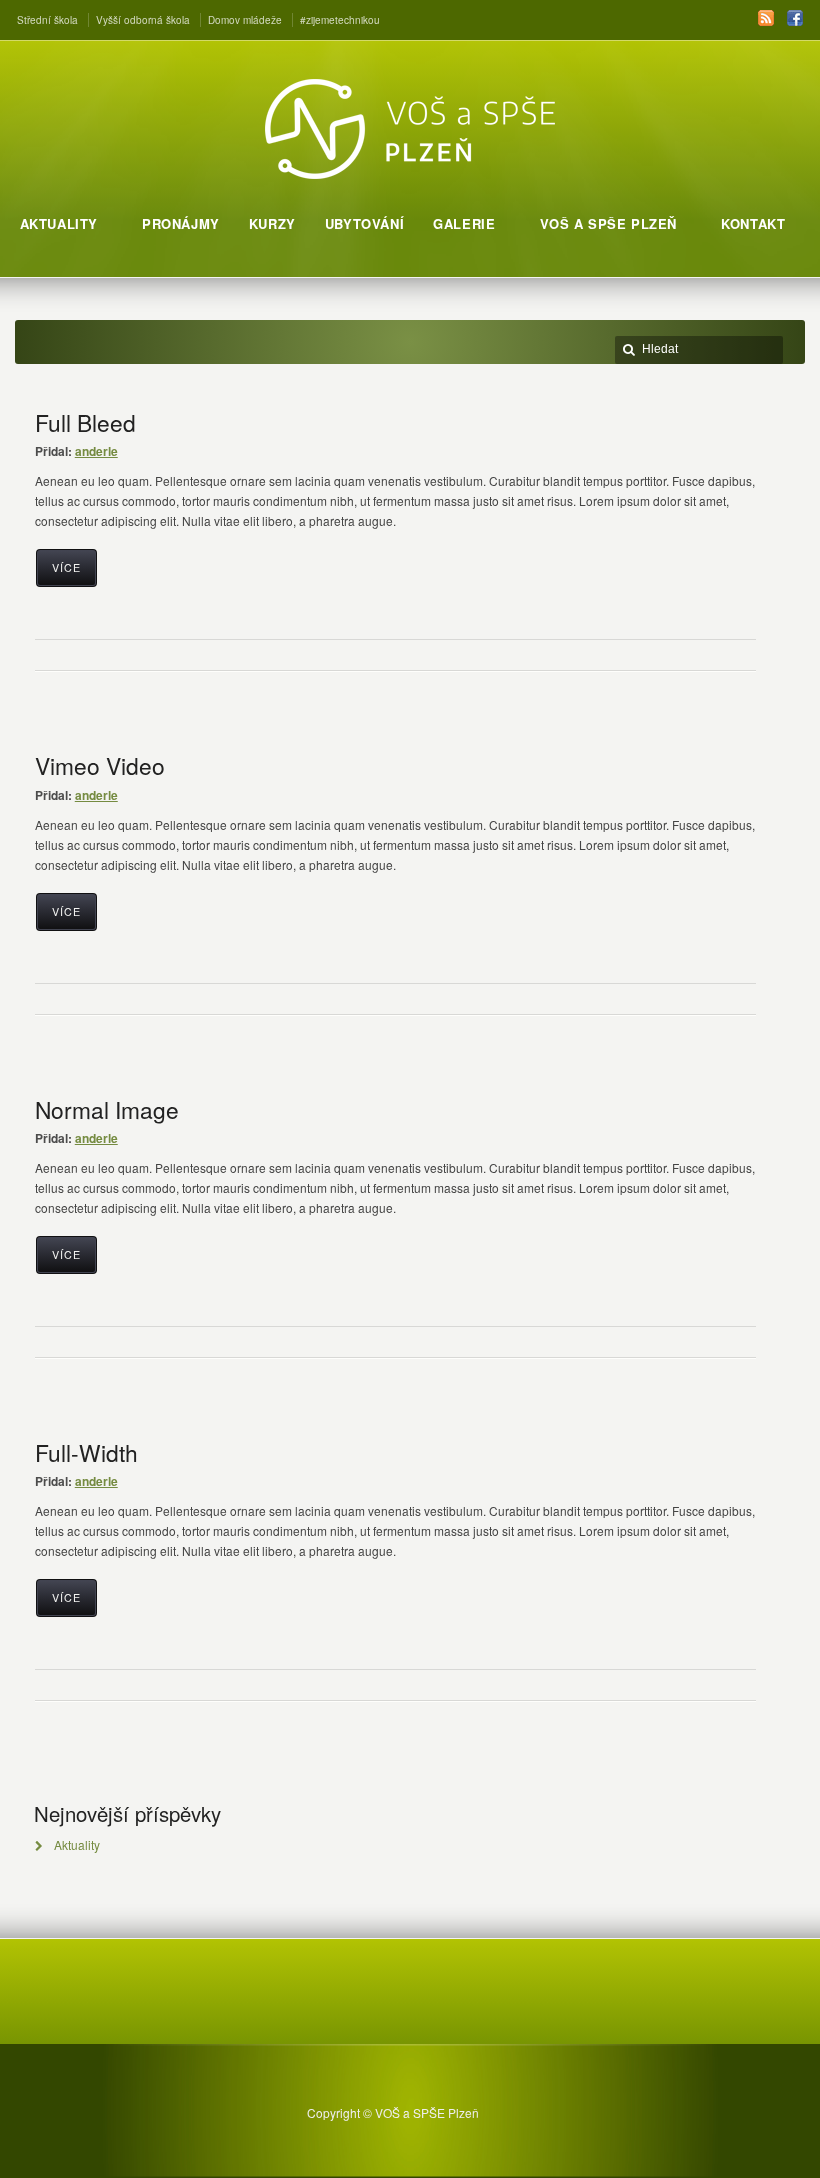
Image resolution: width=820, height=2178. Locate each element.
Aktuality (77, 1844)
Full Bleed (85, 422)
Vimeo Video (100, 765)
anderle (96, 451)
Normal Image (107, 1109)
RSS (766, 18)
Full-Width (86, 1452)
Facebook (795, 18)
